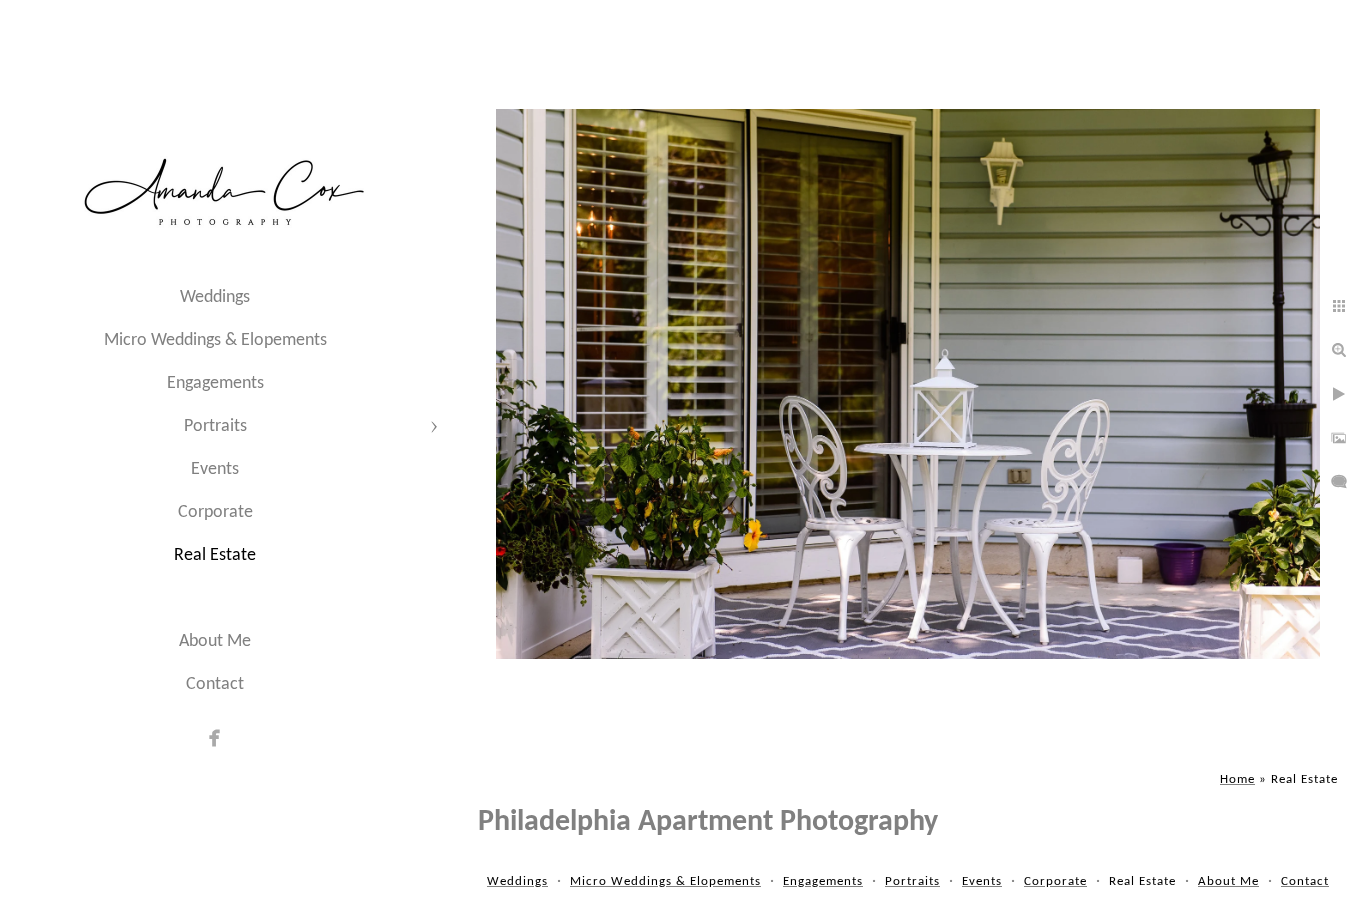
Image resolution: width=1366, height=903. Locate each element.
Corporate (215, 512)
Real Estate (215, 555)
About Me (215, 641)
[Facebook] (215, 738)
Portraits (215, 426)
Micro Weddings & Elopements (215, 340)
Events (215, 469)
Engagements (215, 383)
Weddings (215, 297)
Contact (215, 684)
